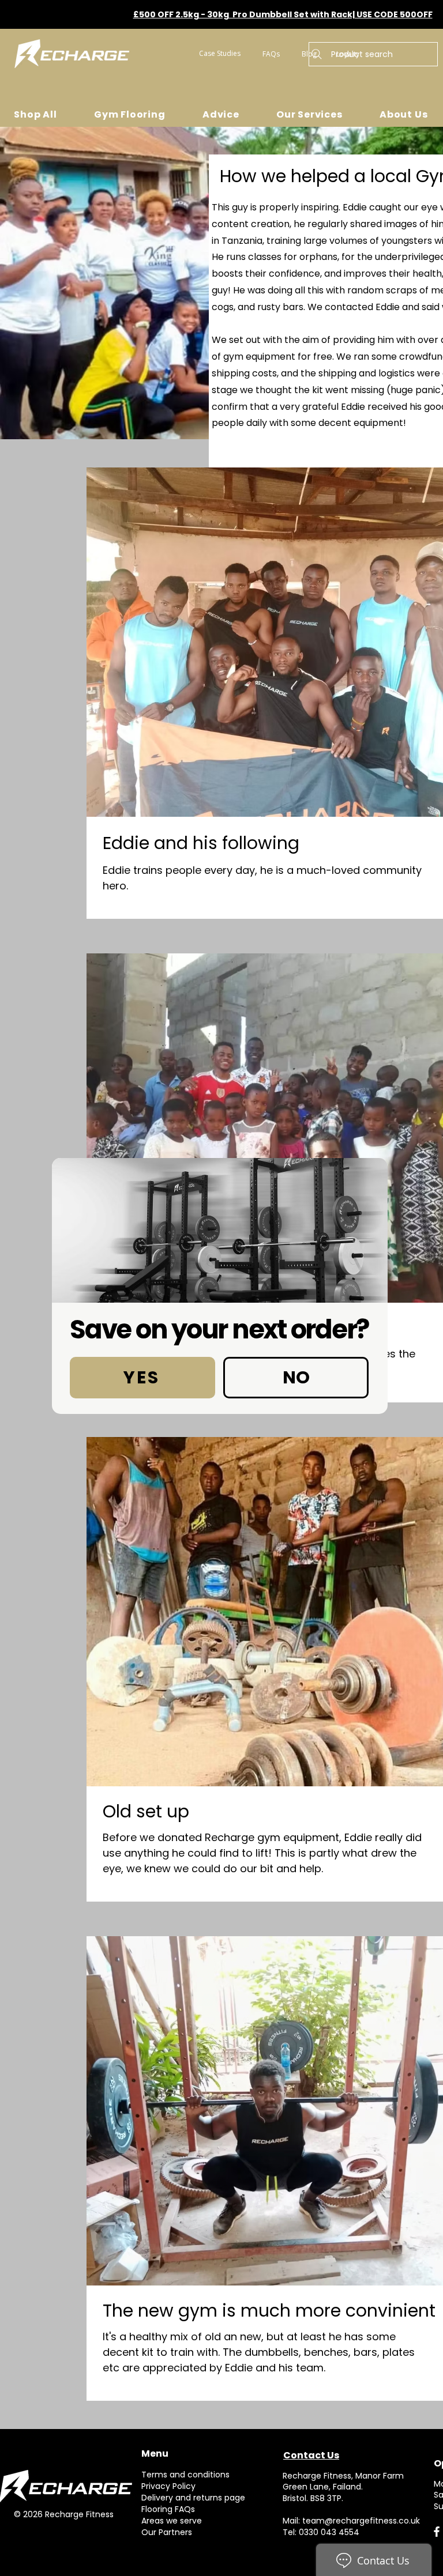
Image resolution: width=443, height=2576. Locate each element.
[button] (142, 1378)
